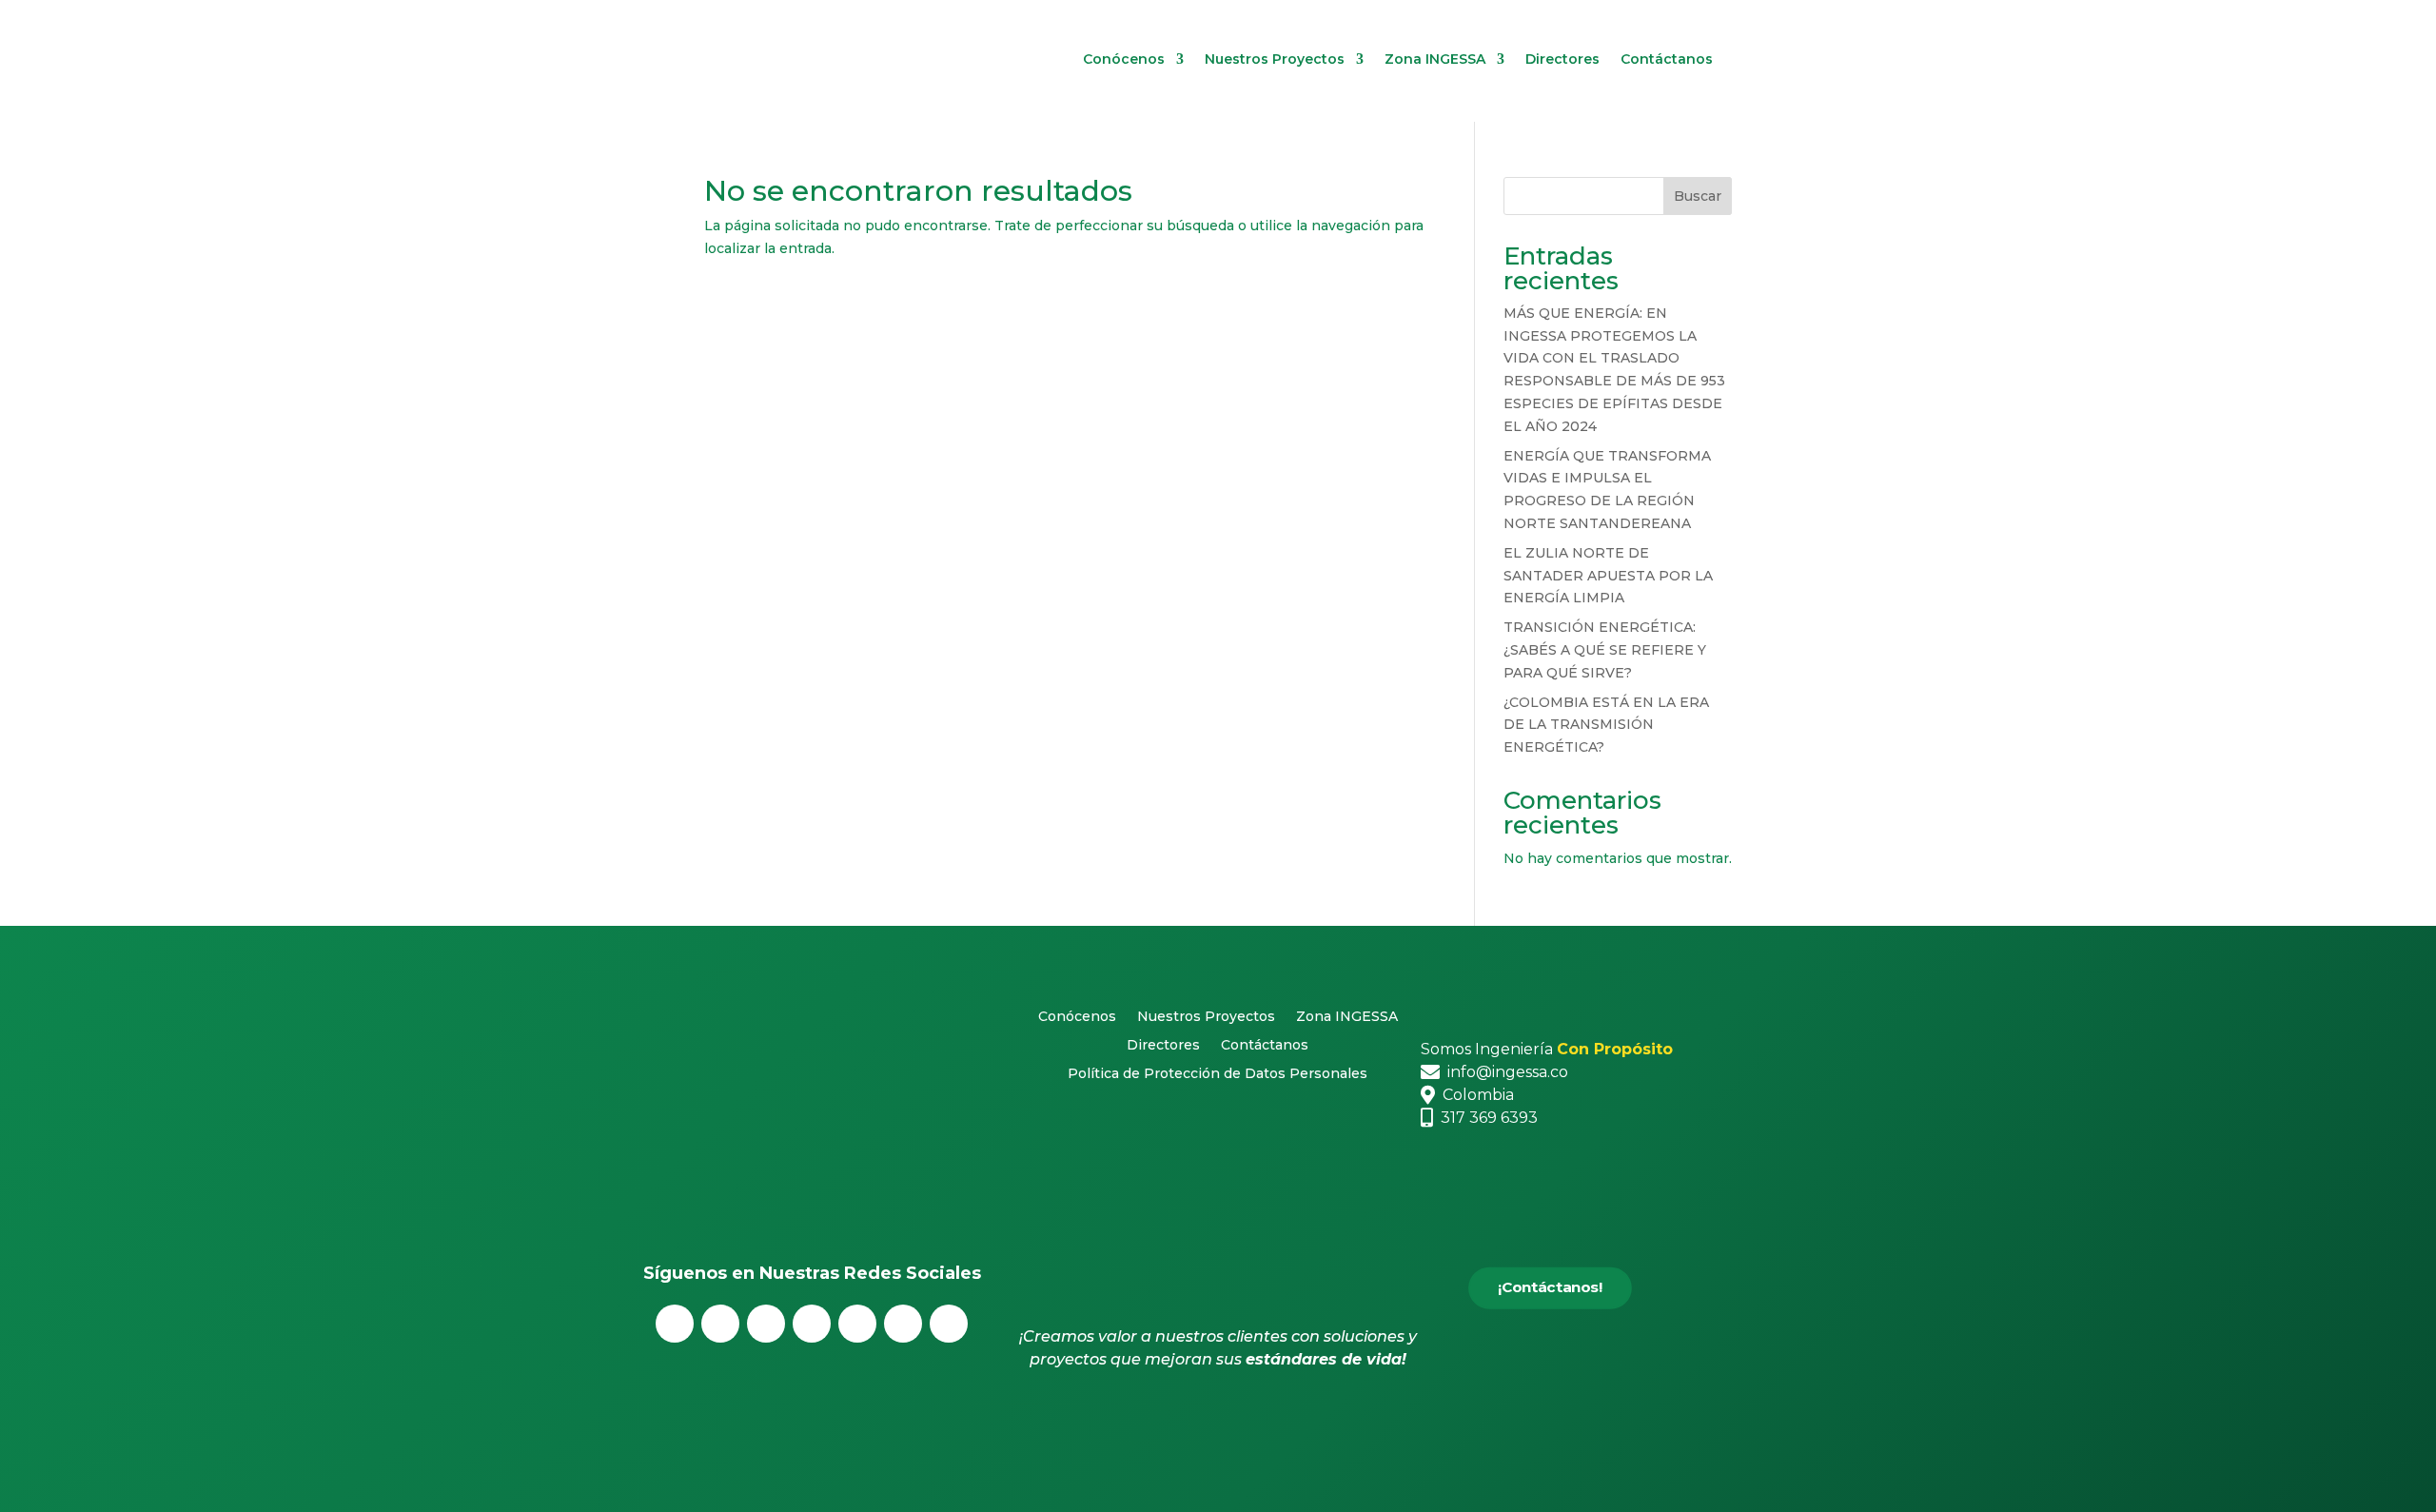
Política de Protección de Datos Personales (1218, 1074)
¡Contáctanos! (1551, 1287)
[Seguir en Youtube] (857, 1324)
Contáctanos (1667, 60)
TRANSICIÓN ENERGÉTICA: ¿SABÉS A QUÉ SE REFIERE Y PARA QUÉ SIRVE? (1605, 650)
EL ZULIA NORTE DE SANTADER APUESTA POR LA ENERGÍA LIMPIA (1608, 576)
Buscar (1698, 196)
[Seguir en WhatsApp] (903, 1324)
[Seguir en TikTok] (949, 1324)
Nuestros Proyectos (1275, 60)
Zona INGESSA (1435, 60)
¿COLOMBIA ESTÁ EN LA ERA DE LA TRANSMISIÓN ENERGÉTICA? (1606, 725)
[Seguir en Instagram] (766, 1324)
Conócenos (1124, 60)
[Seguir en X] (720, 1324)
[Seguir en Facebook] (675, 1324)
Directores (1562, 60)
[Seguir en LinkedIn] (812, 1324)
